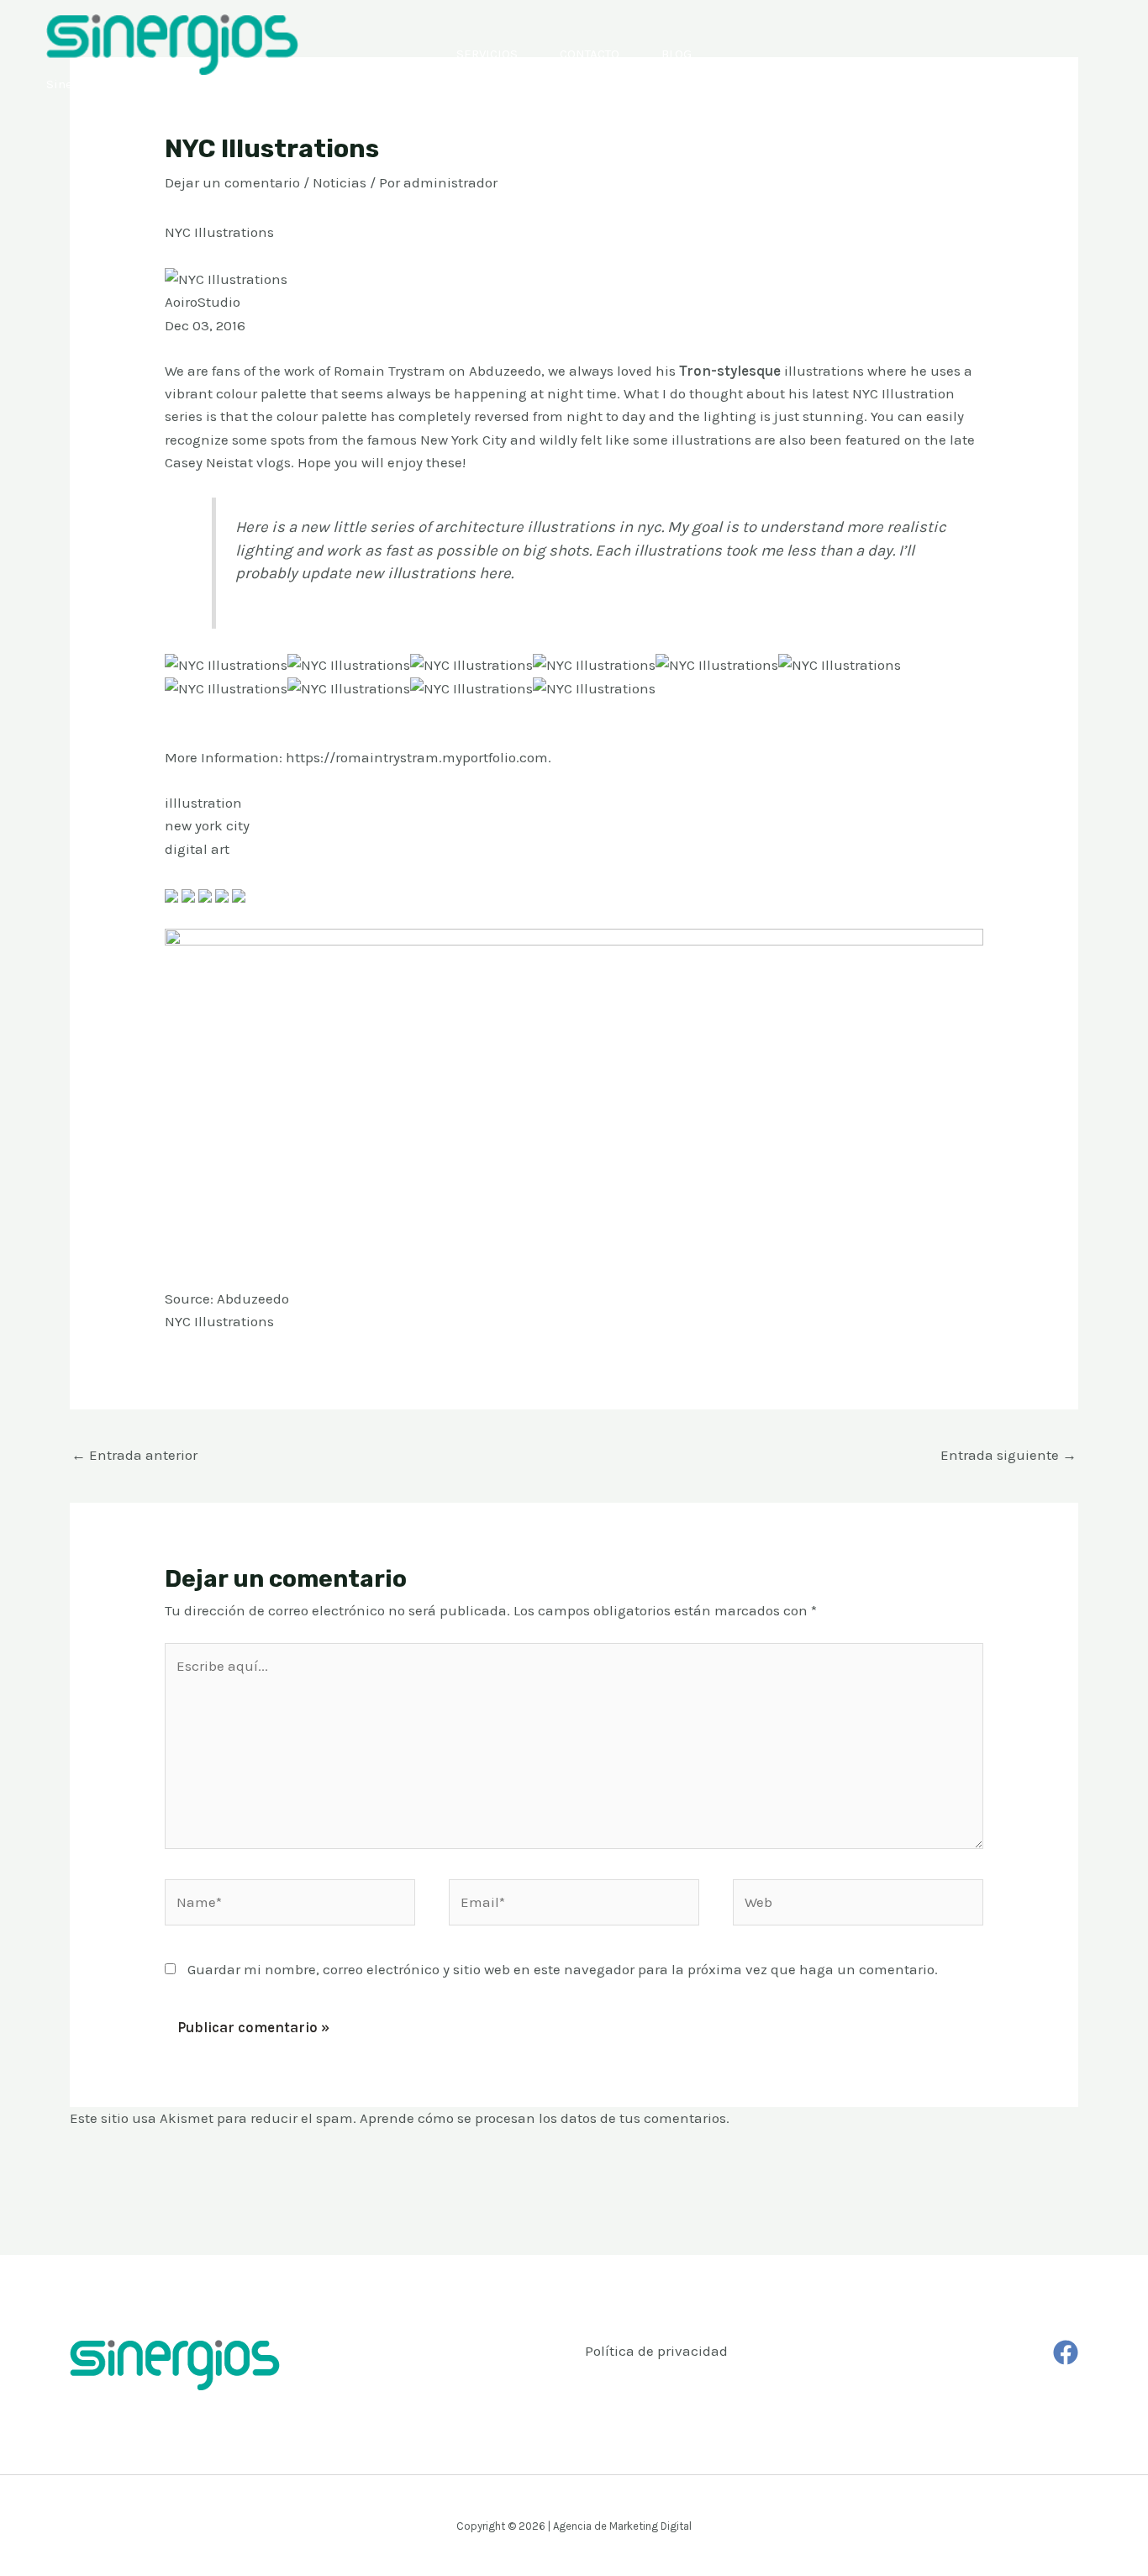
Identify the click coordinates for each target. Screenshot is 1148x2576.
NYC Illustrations (219, 1321)
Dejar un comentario (232, 182)
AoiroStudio (203, 302)
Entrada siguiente (1008, 1455)
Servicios (487, 54)
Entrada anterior (134, 1455)
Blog (677, 54)
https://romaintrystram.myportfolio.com (417, 757)
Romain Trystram (390, 371)
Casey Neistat (209, 462)
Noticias (340, 182)
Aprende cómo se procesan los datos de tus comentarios (543, 2118)
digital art (197, 849)
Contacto (590, 54)
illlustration (203, 803)
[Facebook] (1066, 2352)
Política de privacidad (656, 2351)
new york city (207, 825)
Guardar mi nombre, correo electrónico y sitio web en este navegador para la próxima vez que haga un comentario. (563, 1969)
